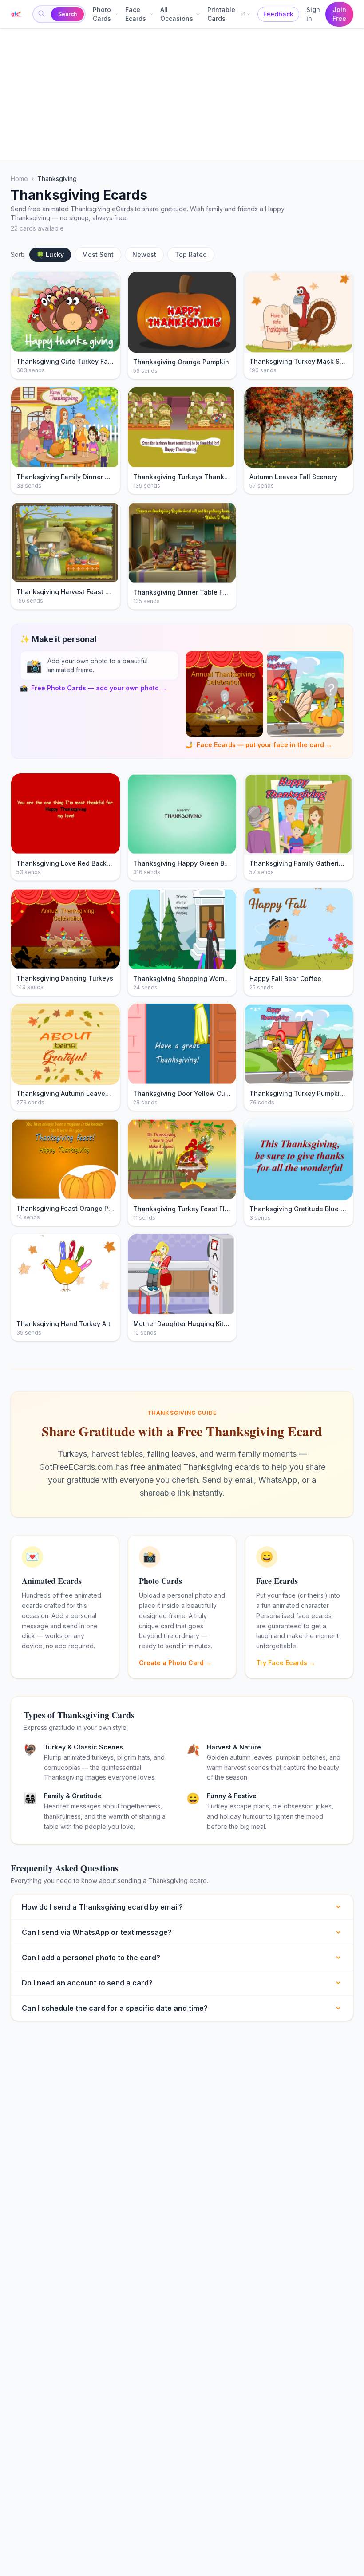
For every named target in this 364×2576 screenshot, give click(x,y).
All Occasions (177, 14)
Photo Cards (102, 14)
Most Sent (98, 254)
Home (19, 179)
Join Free (339, 14)
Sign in (313, 14)
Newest (144, 254)
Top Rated (191, 254)
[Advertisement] (182, 94)
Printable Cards (221, 14)
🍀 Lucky (50, 254)
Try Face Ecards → (286, 1663)
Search (67, 14)
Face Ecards (136, 14)
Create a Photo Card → (175, 1663)
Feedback (278, 14)
